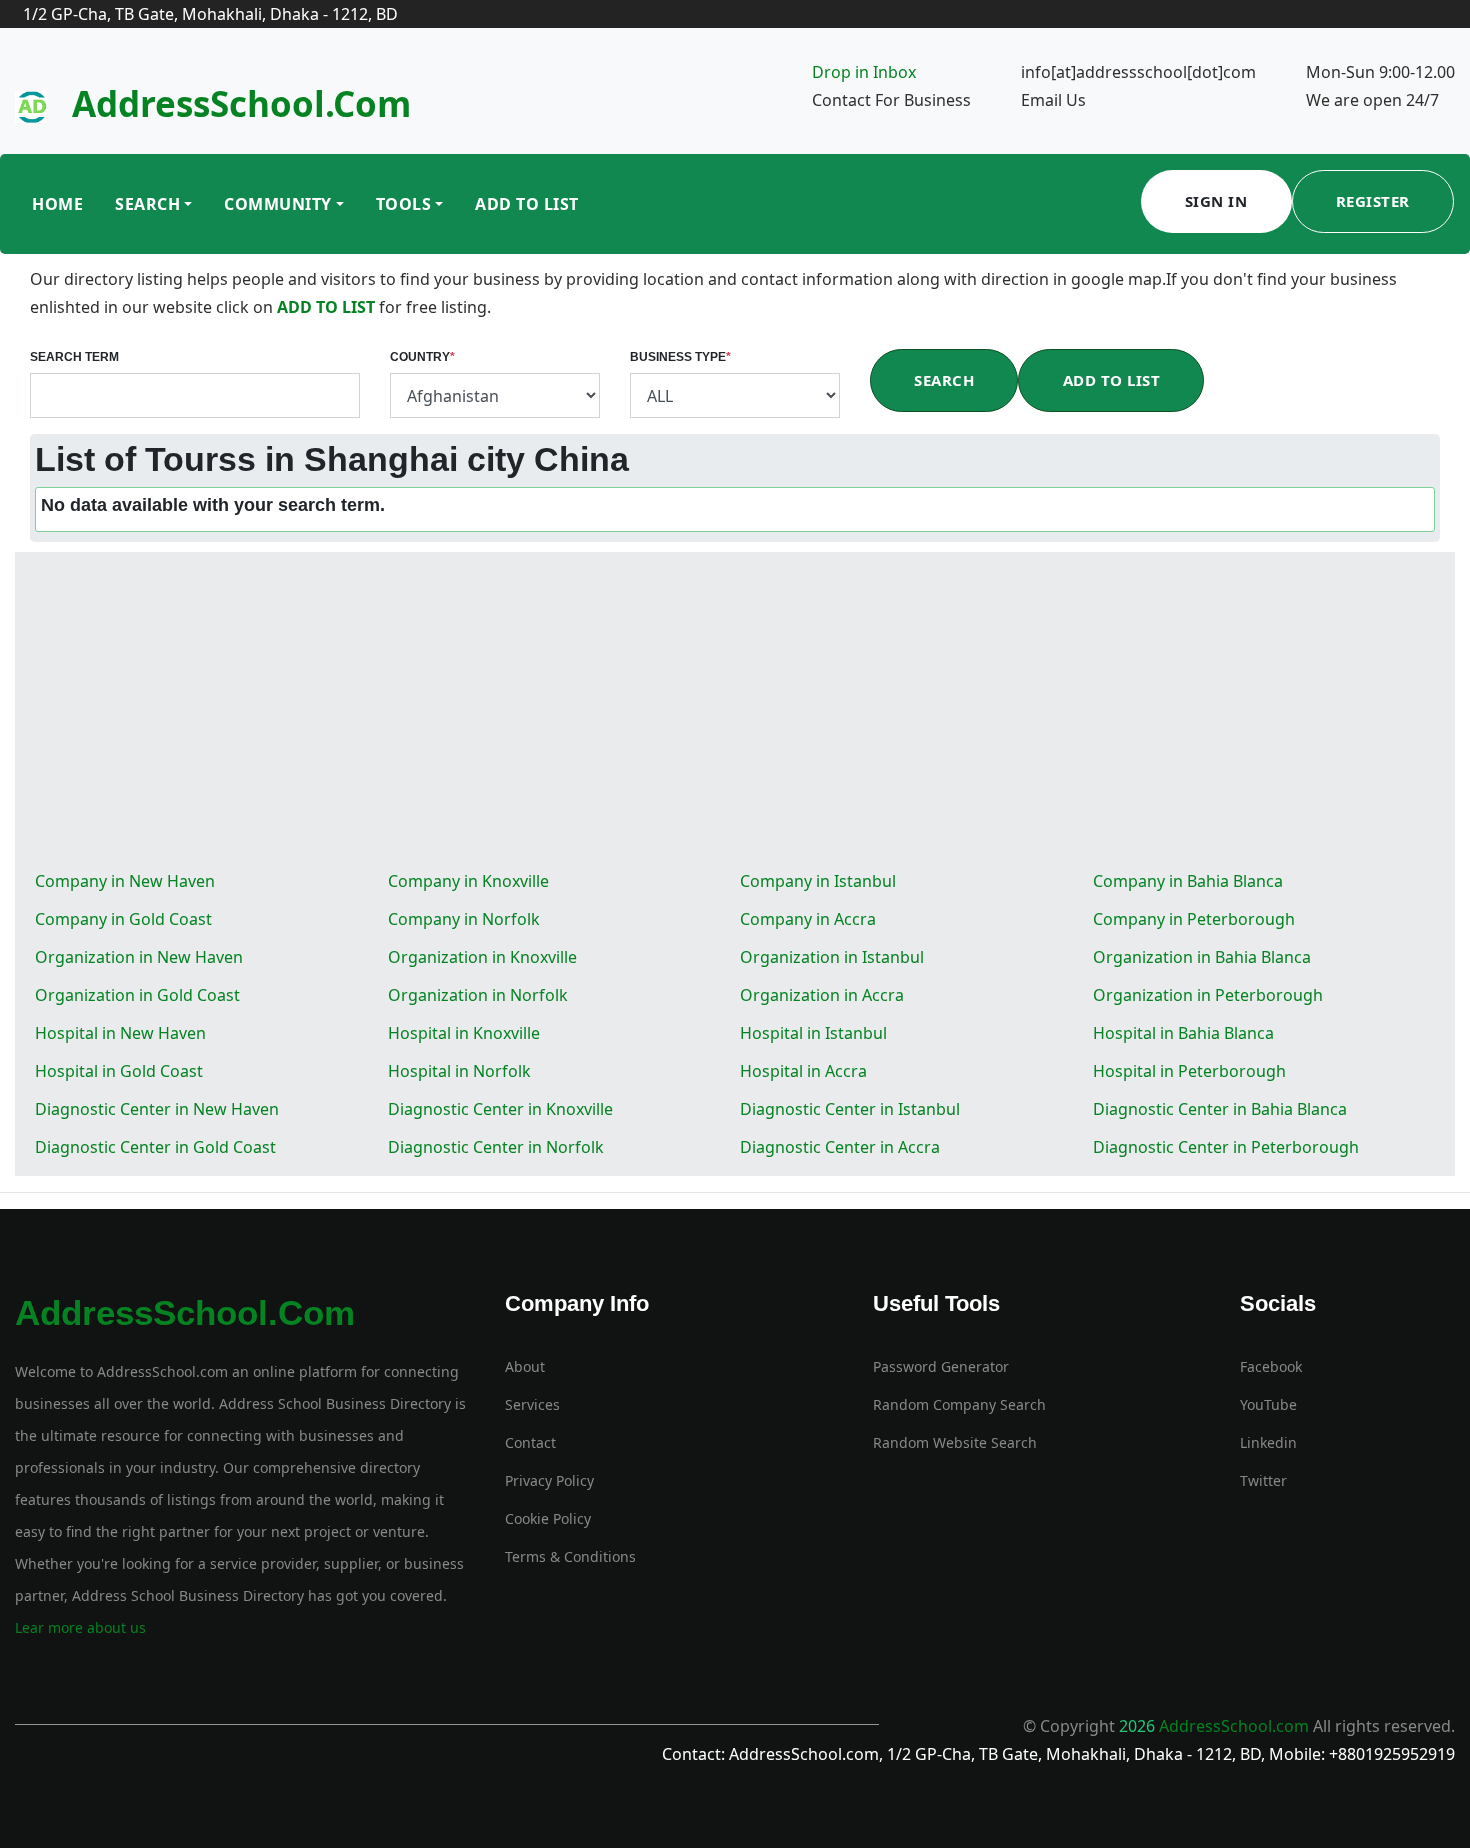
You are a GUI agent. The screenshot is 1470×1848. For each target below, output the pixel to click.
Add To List (527, 204)
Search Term (74, 357)
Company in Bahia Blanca (1188, 881)
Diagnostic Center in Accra (840, 1147)
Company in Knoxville (468, 881)
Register (1373, 201)
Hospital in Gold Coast (119, 1071)
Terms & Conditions (570, 1556)
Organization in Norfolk (478, 995)
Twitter (1263, 1480)
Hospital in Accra (803, 1071)
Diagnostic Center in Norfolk (496, 1147)
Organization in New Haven (139, 957)
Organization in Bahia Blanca (1202, 957)
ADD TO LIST (328, 307)
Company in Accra (808, 919)
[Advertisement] (735, 712)
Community (278, 204)
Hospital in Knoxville (464, 1033)
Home (57, 204)
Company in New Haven (125, 881)
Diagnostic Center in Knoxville (500, 1109)
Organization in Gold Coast (137, 995)
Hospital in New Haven (120, 1033)
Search (147, 204)
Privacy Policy (549, 1480)
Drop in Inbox (864, 72)
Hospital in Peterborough (1189, 1071)
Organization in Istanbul (832, 957)
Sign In (1216, 201)
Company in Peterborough (1194, 919)
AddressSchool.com (241, 103)
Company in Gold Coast (123, 919)
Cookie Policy (548, 1518)
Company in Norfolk (464, 919)
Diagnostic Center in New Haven (157, 1109)
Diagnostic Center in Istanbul (850, 1109)
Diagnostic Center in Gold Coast (155, 1147)
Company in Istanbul (818, 881)
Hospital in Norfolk (459, 1071)
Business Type (680, 357)
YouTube (1268, 1404)
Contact (530, 1442)
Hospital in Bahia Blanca (1183, 1033)
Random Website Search (955, 1442)
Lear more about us (80, 1627)
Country (422, 357)
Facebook (1271, 1366)
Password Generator (941, 1366)
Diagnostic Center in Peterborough (1226, 1147)
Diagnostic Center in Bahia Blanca (1220, 1109)
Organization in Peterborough (1208, 995)
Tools (404, 204)
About (525, 1366)
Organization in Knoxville (482, 957)
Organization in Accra (822, 995)
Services (532, 1404)
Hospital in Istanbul (813, 1033)
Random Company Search (959, 1404)
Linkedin (1268, 1442)
